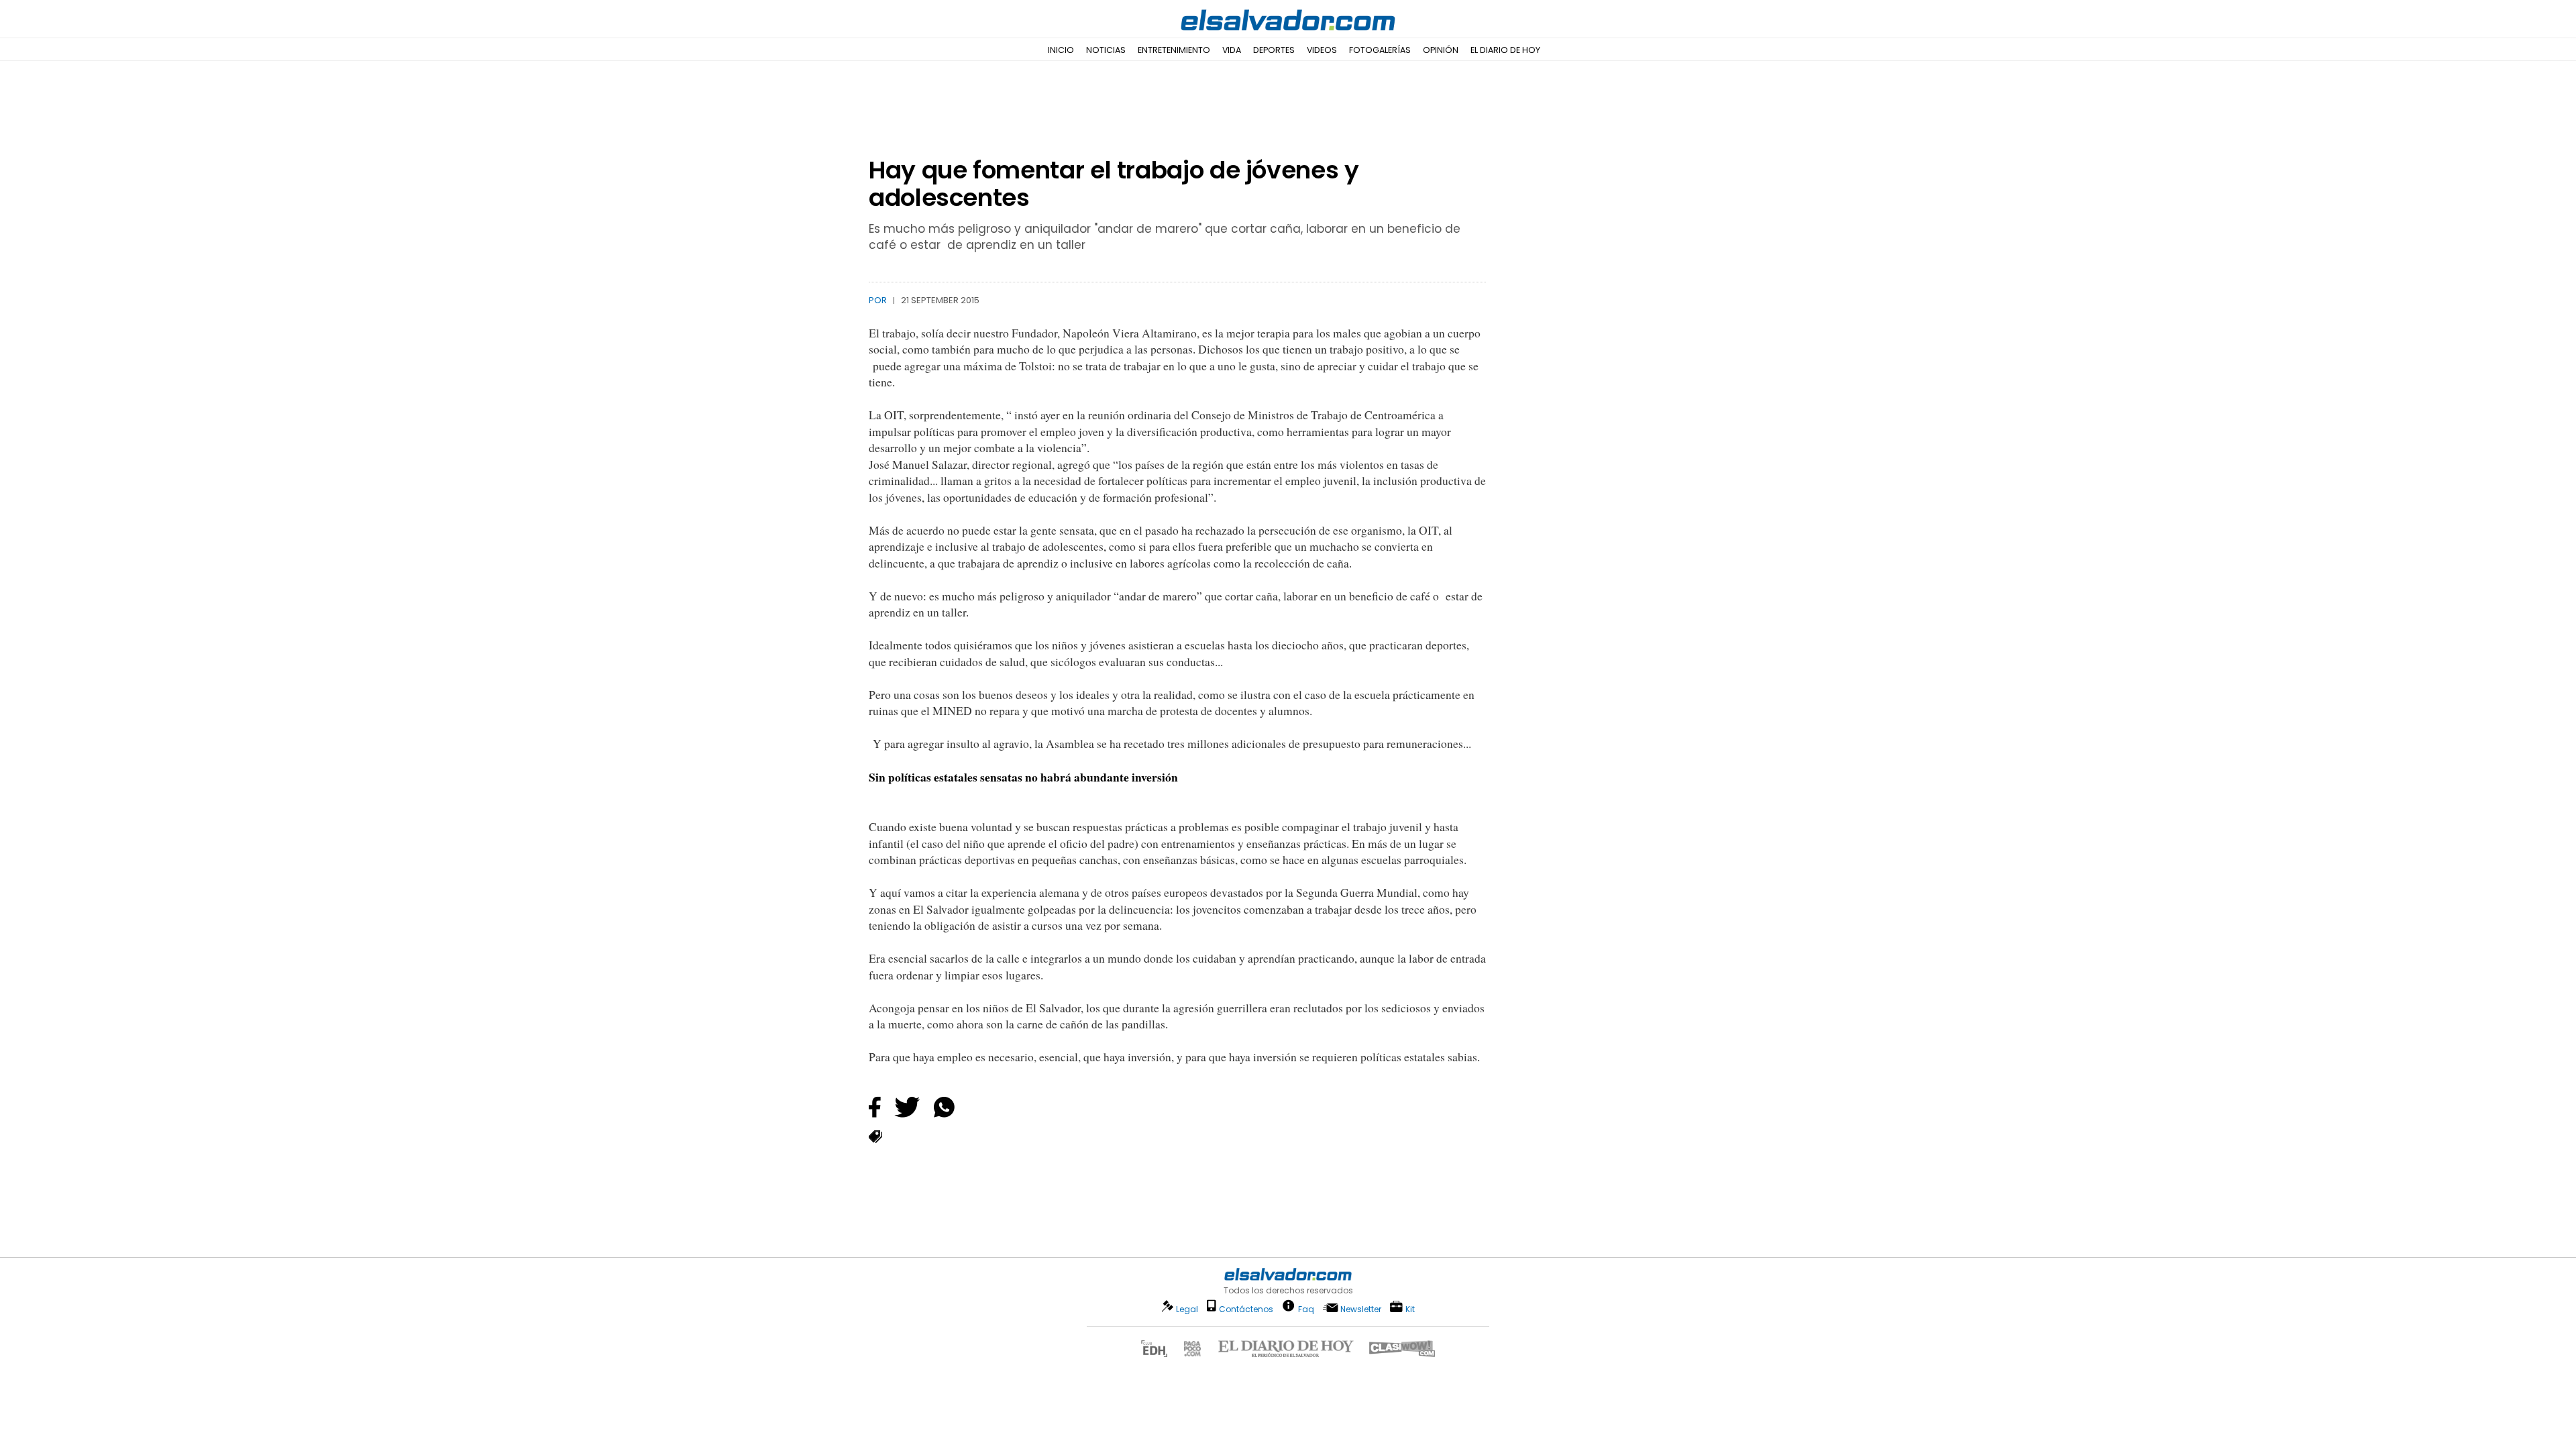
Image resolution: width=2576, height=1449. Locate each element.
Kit (1410, 1308)
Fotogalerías (1380, 50)
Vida (1232, 50)
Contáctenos (1246, 1309)
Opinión (1441, 50)
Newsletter (1361, 1309)
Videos (1322, 50)
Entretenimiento (1174, 50)
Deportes (1274, 50)
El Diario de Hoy (1505, 50)
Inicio (1061, 50)
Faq (1306, 1308)
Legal (1187, 1309)
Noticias (1106, 50)
